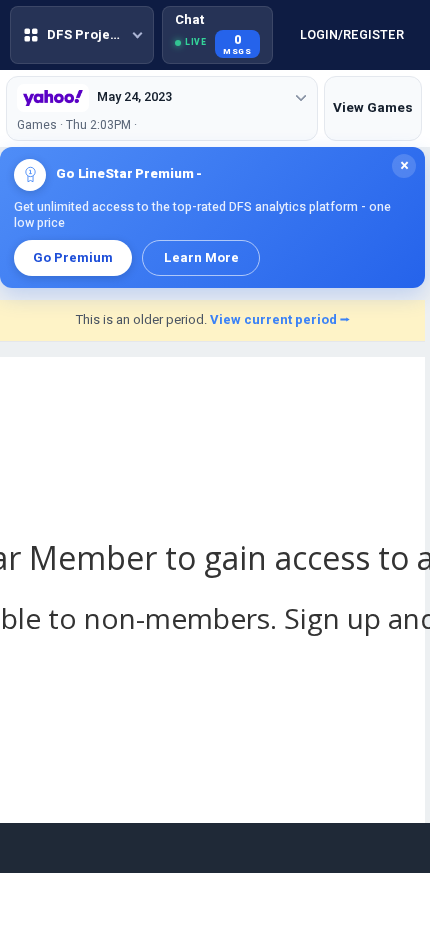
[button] (69, 35)
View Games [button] (373, 108)
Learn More (201, 257)
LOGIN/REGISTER (337, 35)
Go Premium (73, 257)
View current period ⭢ (280, 319)
